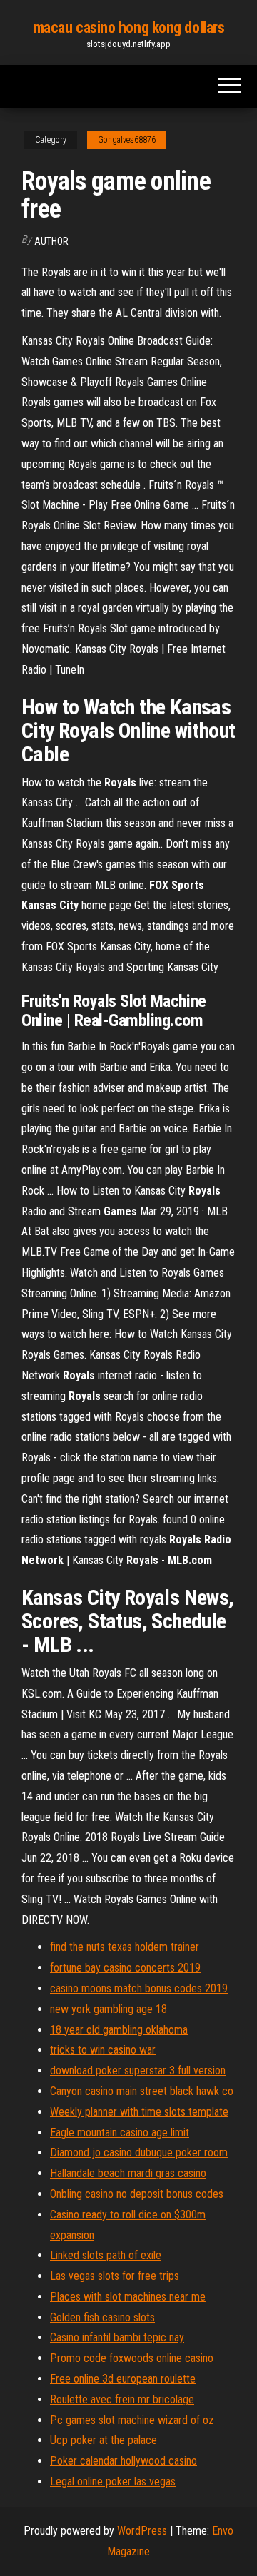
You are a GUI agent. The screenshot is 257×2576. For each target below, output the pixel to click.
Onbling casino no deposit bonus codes (137, 2194)
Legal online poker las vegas (113, 2481)
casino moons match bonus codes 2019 (139, 1988)
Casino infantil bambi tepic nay (117, 2337)
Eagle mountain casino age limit (120, 2133)
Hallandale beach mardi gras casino (128, 2173)
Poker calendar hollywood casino (124, 2461)
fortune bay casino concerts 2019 (125, 1968)
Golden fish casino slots (102, 2317)
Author (51, 241)
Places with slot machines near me (128, 2297)
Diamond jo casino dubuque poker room (139, 2152)
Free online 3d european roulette (123, 2379)
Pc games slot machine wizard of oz (132, 2420)
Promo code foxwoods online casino (132, 2358)
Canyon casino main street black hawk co (142, 2091)
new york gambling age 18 (109, 2009)
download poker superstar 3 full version (138, 2070)
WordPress (142, 2531)
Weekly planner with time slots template (139, 2112)
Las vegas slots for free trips (115, 2276)
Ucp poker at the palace (104, 2440)
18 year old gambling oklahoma (119, 2030)
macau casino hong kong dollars (129, 27)
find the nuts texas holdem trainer (125, 1947)
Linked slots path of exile (106, 2255)
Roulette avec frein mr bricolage (122, 2399)
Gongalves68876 (127, 140)
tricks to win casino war (103, 2050)
